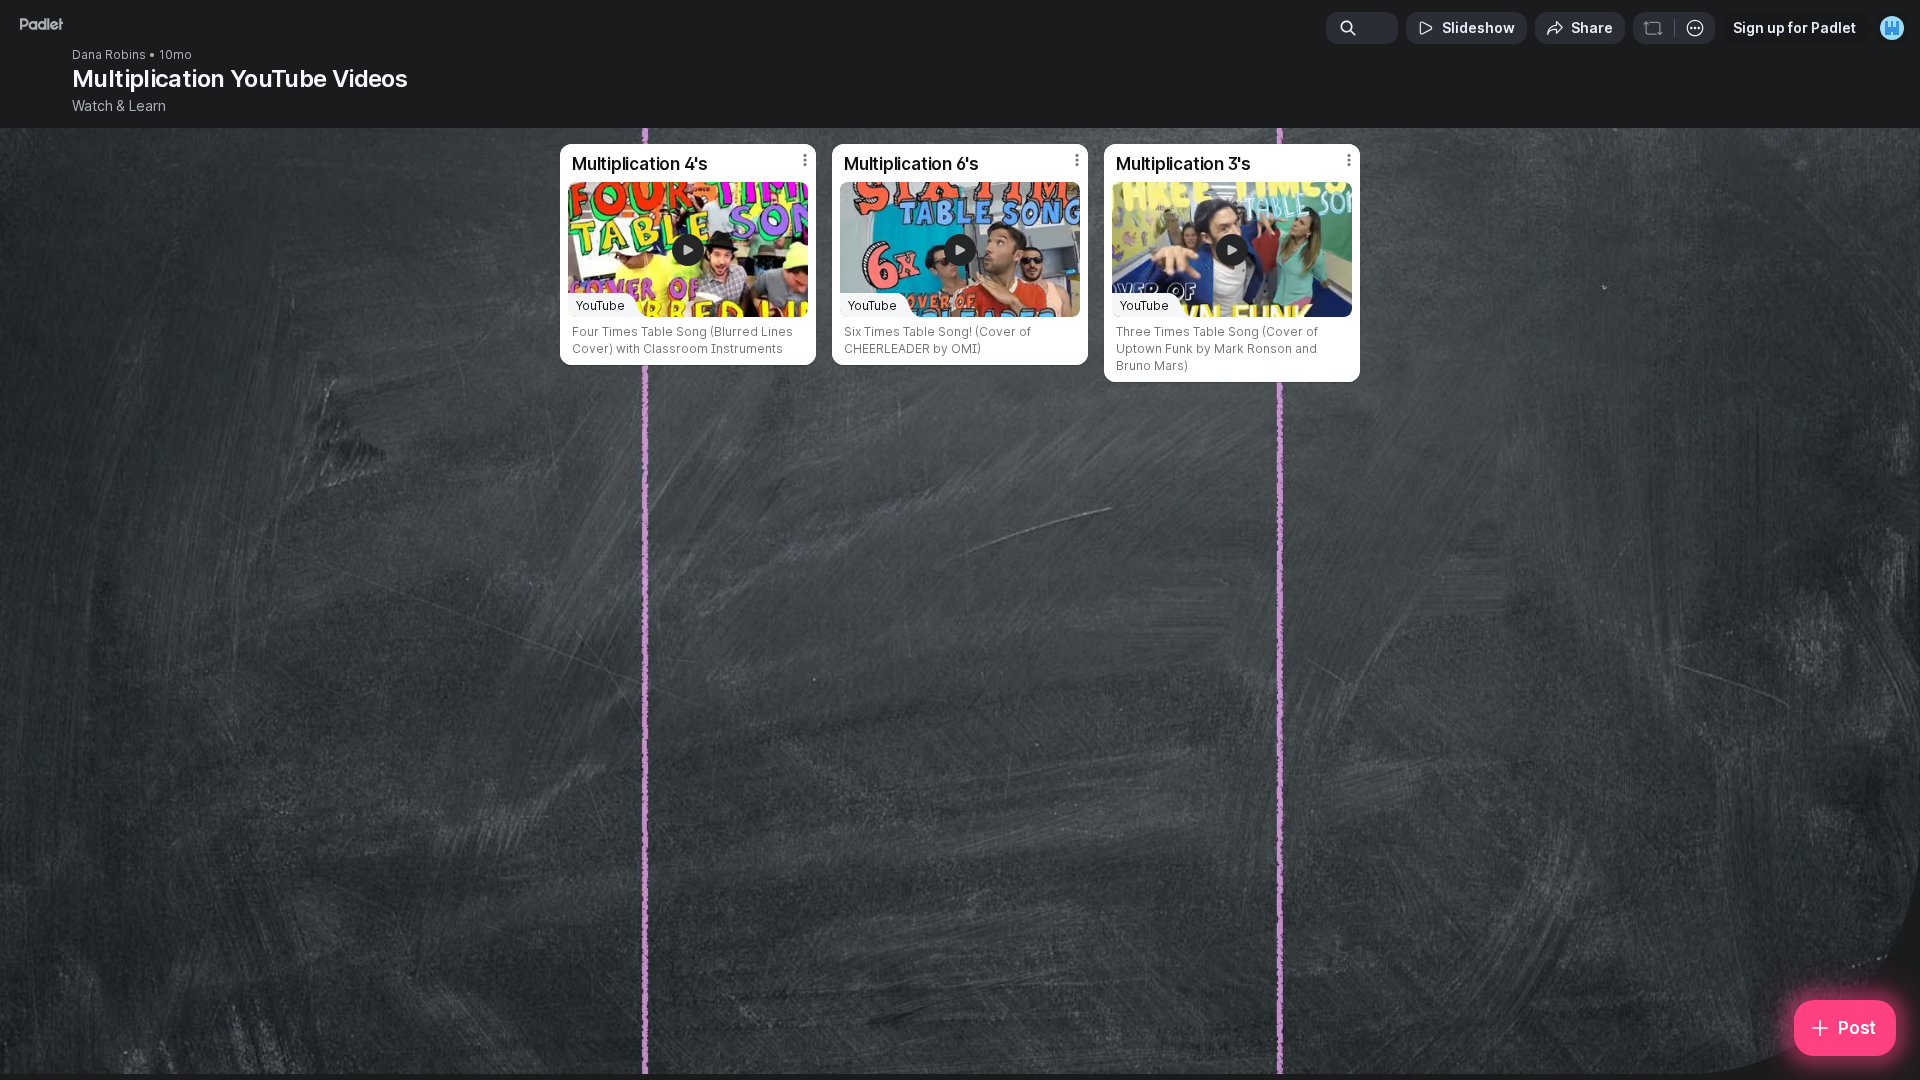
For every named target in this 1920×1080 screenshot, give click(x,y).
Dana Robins (109, 55)
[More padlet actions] (1695, 28)
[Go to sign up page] (1892, 28)
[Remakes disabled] (1653, 28)
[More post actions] (805, 160)
